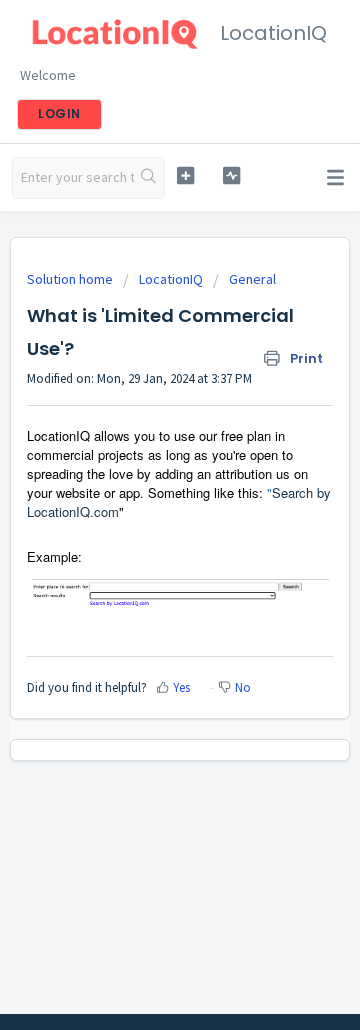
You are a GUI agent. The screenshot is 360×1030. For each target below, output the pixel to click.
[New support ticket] (185, 175)
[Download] (143, 501)
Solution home (71, 279)
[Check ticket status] (231, 175)
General (252, 279)
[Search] (149, 178)
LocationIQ (171, 279)
